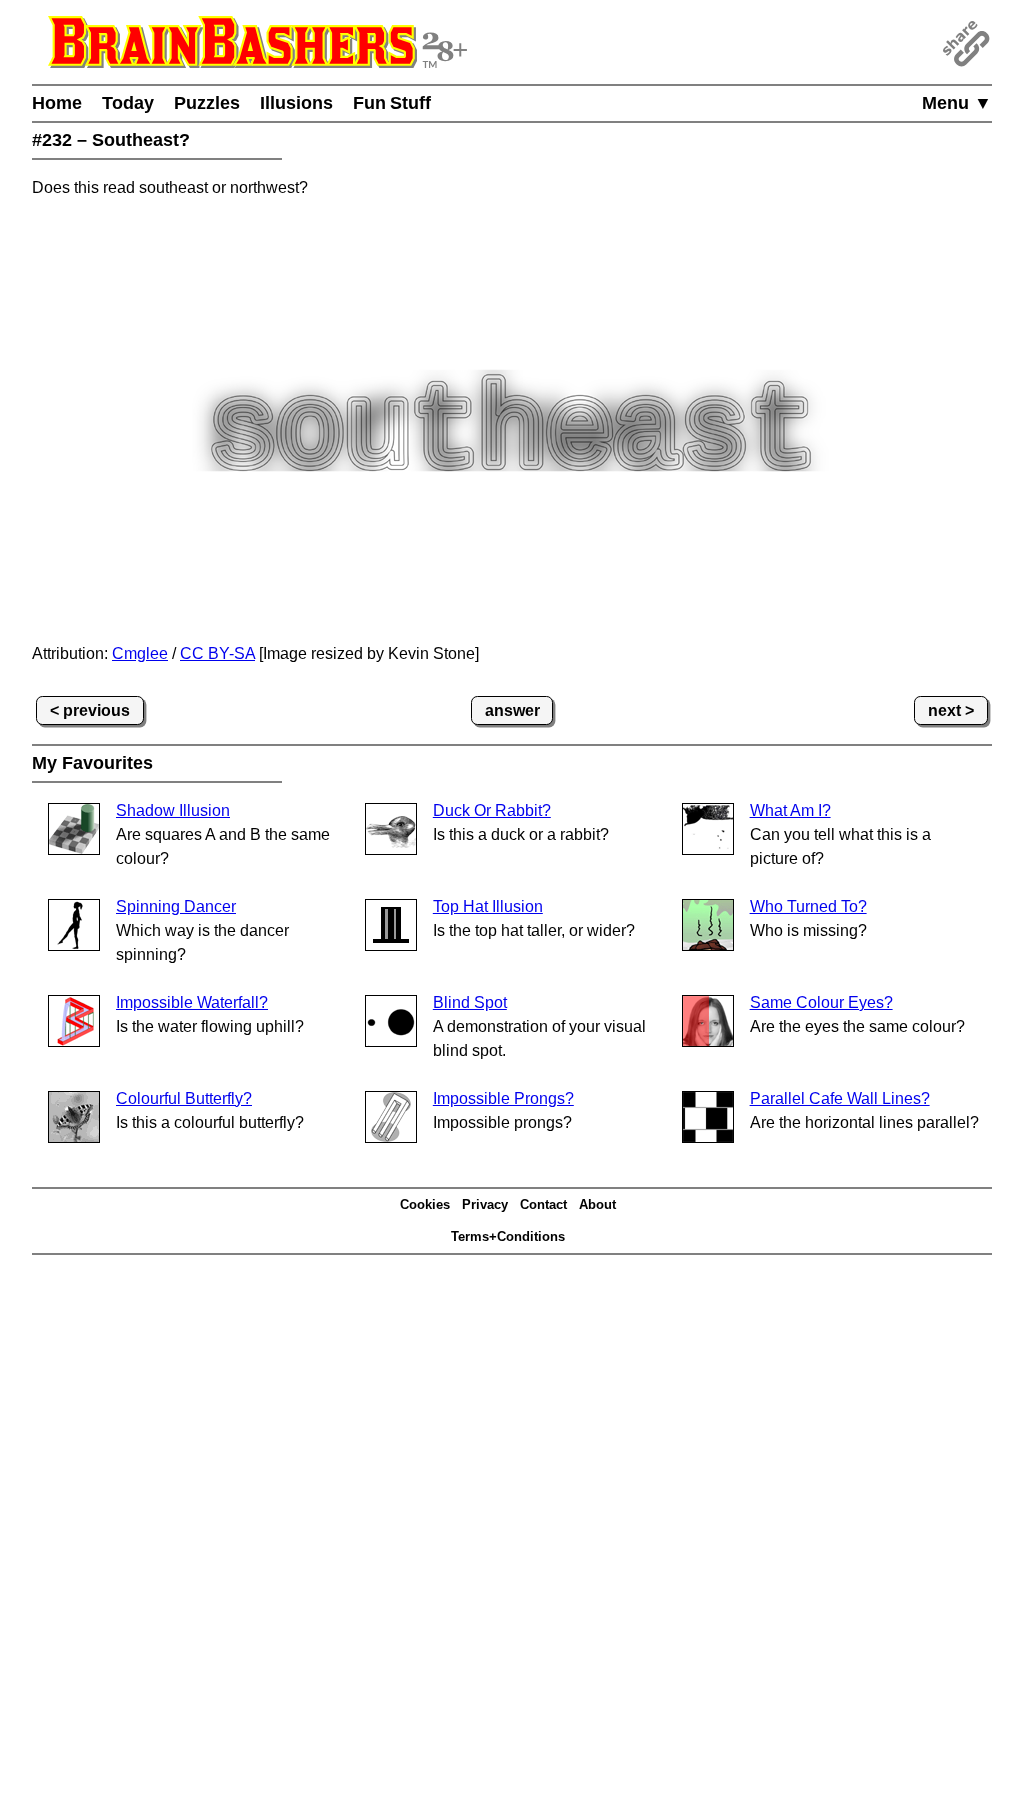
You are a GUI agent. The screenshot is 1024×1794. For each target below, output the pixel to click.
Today (128, 103)
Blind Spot (470, 1002)
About (597, 1204)
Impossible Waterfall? (192, 1002)
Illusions (296, 103)
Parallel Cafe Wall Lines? (840, 1098)
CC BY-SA (217, 653)
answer (512, 710)
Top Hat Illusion (488, 906)
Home (57, 103)
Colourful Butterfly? (184, 1098)
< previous (90, 710)
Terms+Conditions (508, 1236)
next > (951, 710)
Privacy (485, 1204)
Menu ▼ (957, 103)
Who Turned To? (808, 906)
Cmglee (140, 653)
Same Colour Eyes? (821, 1002)
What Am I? (790, 810)
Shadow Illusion (173, 810)
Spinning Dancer (176, 906)
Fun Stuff (392, 103)
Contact (543, 1204)
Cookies (425, 1204)
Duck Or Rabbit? (492, 810)
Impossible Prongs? (503, 1098)
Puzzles (207, 103)
